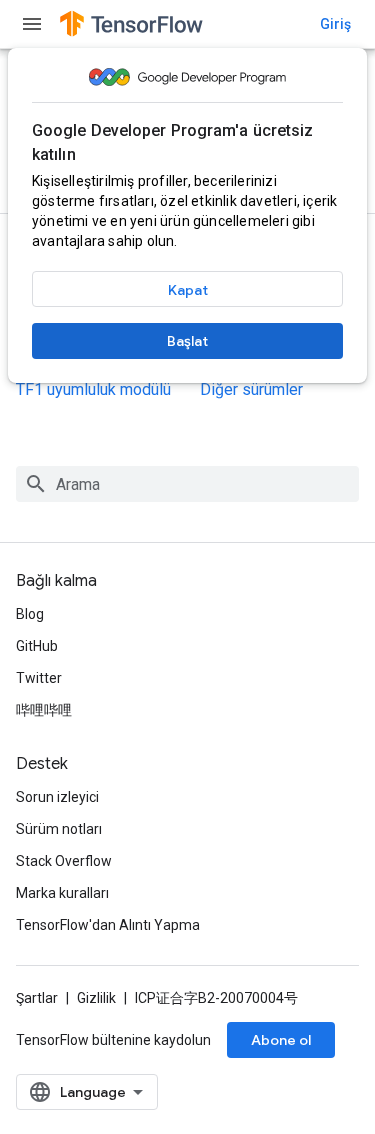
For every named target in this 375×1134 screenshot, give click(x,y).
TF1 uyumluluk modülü (93, 389)
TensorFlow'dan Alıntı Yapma (108, 925)
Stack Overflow (64, 861)
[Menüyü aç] (32, 24)
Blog (30, 614)
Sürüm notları (59, 829)
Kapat (188, 290)
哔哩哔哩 (44, 710)
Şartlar (37, 998)
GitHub (37, 646)
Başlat (187, 341)
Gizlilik (96, 998)
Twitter (39, 678)
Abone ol (281, 1040)
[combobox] (187, 484)
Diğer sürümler (251, 389)
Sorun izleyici (57, 797)
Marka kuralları (62, 893)
